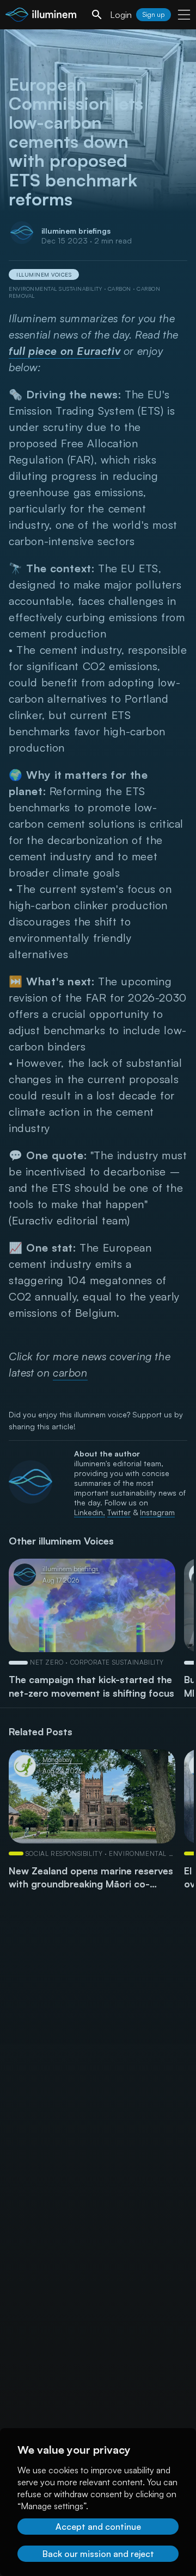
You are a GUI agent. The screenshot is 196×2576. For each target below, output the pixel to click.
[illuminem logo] (41, 16)
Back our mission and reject (98, 2554)
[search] (97, 15)
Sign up (154, 14)
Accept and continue (98, 2527)
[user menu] (184, 15)
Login (121, 15)
